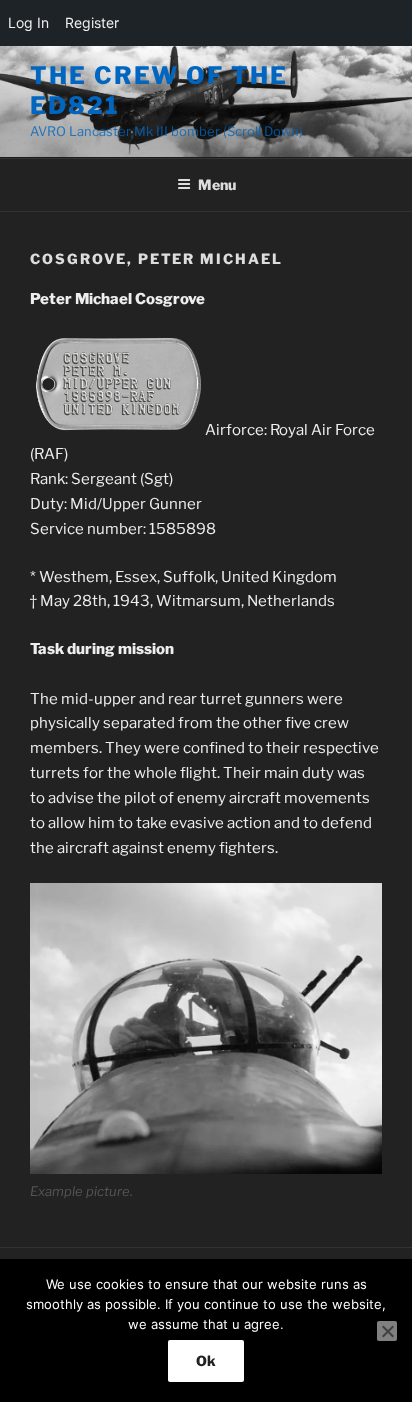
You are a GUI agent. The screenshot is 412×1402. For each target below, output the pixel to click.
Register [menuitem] (92, 22)
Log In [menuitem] (28, 22)
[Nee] (387, 1331)
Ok (206, 1360)
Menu (217, 184)
